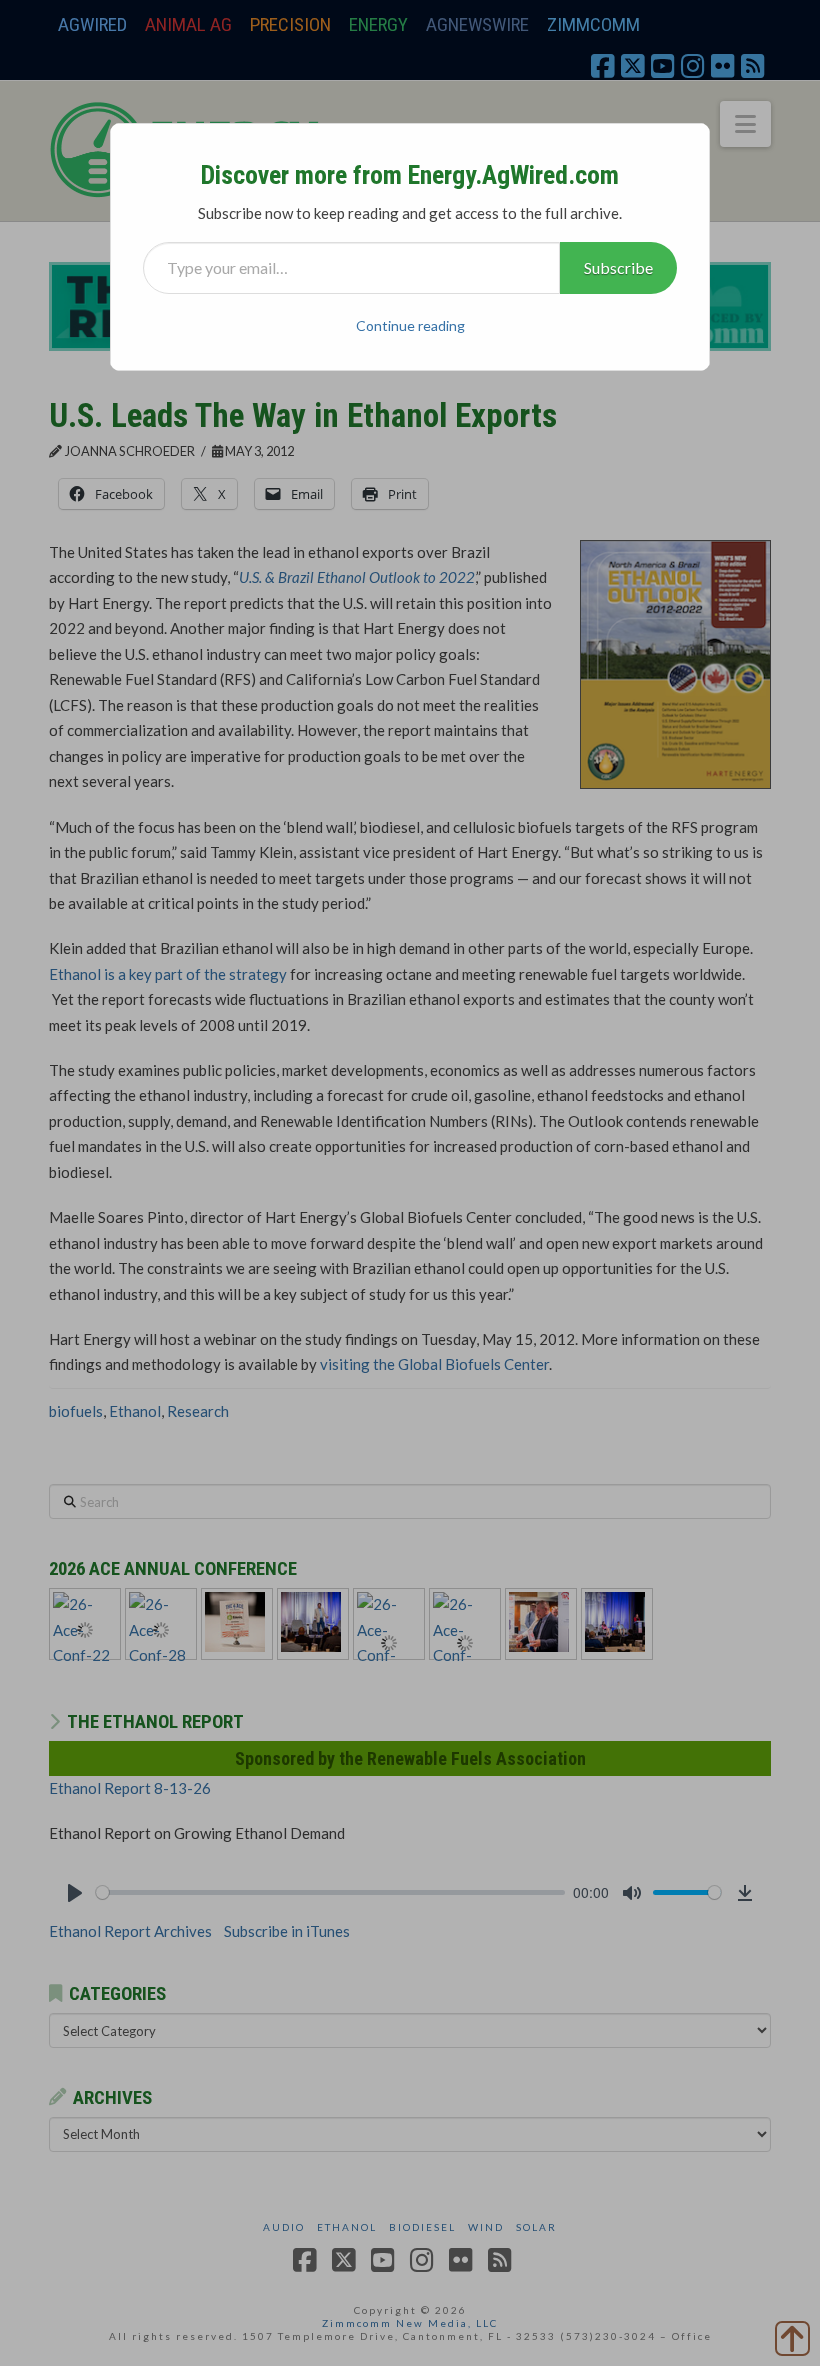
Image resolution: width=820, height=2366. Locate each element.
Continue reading (410, 325)
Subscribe (618, 267)
